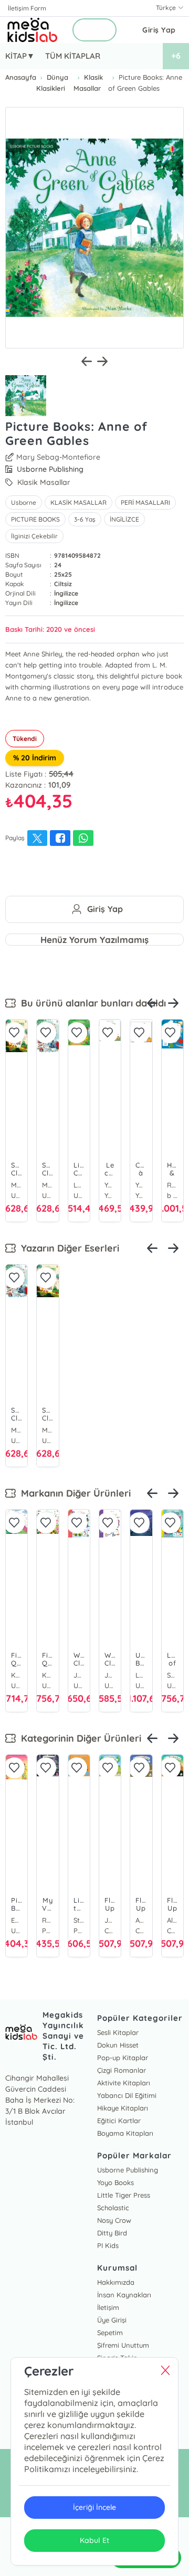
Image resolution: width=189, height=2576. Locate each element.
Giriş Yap (159, 30)
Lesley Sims (79, 1185)
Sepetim (110, 2333)
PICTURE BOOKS (35, 519)
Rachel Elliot (48, 1920)
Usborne (24, 502)
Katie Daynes (17, 1675)
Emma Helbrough (17, 1920)
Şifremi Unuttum (123, 2345)
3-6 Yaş (85, 519)
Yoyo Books (115, 2182)
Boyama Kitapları (125, 2133)
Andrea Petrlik (141, 1920)
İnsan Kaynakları (124, 2295)
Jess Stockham (110, 1920)
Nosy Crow (114, 2220)
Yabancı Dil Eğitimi (127, 2095)
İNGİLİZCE (124, 519)
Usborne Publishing (128, 2170)
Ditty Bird (112, 2233)
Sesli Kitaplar (118, 2032)
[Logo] (33, 30)
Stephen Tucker (79, 1920)
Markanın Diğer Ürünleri (73, 1493)
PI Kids (108, 2245)
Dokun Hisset (118, 2045)
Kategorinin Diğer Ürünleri (78, 1738)
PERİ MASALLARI (145, 502)
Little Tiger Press (124, 2195)
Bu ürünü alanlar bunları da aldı (91, 1003)
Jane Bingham (79, 1675)
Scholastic (113, 2208)
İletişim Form (27, 8)
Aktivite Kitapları (124, 2083)
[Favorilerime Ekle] (14, 1033)
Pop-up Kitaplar (123, 2058)
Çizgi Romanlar (122, 2070)
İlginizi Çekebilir (34, 536)
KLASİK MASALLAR (78, 502)
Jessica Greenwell (110, 1675)
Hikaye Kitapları (123, 2108)
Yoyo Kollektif (110, 1185)
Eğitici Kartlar (119, 2121)
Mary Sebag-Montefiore (58, 457)
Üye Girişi (112, 2320)
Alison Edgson (172, 1920)
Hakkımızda (116, 2282)
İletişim (108, 2307)
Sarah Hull (172, 1675)
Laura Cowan (141, 1675)
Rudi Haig (172, 1185)
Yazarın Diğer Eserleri (67, 1248)
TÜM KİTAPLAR (73, 56)
